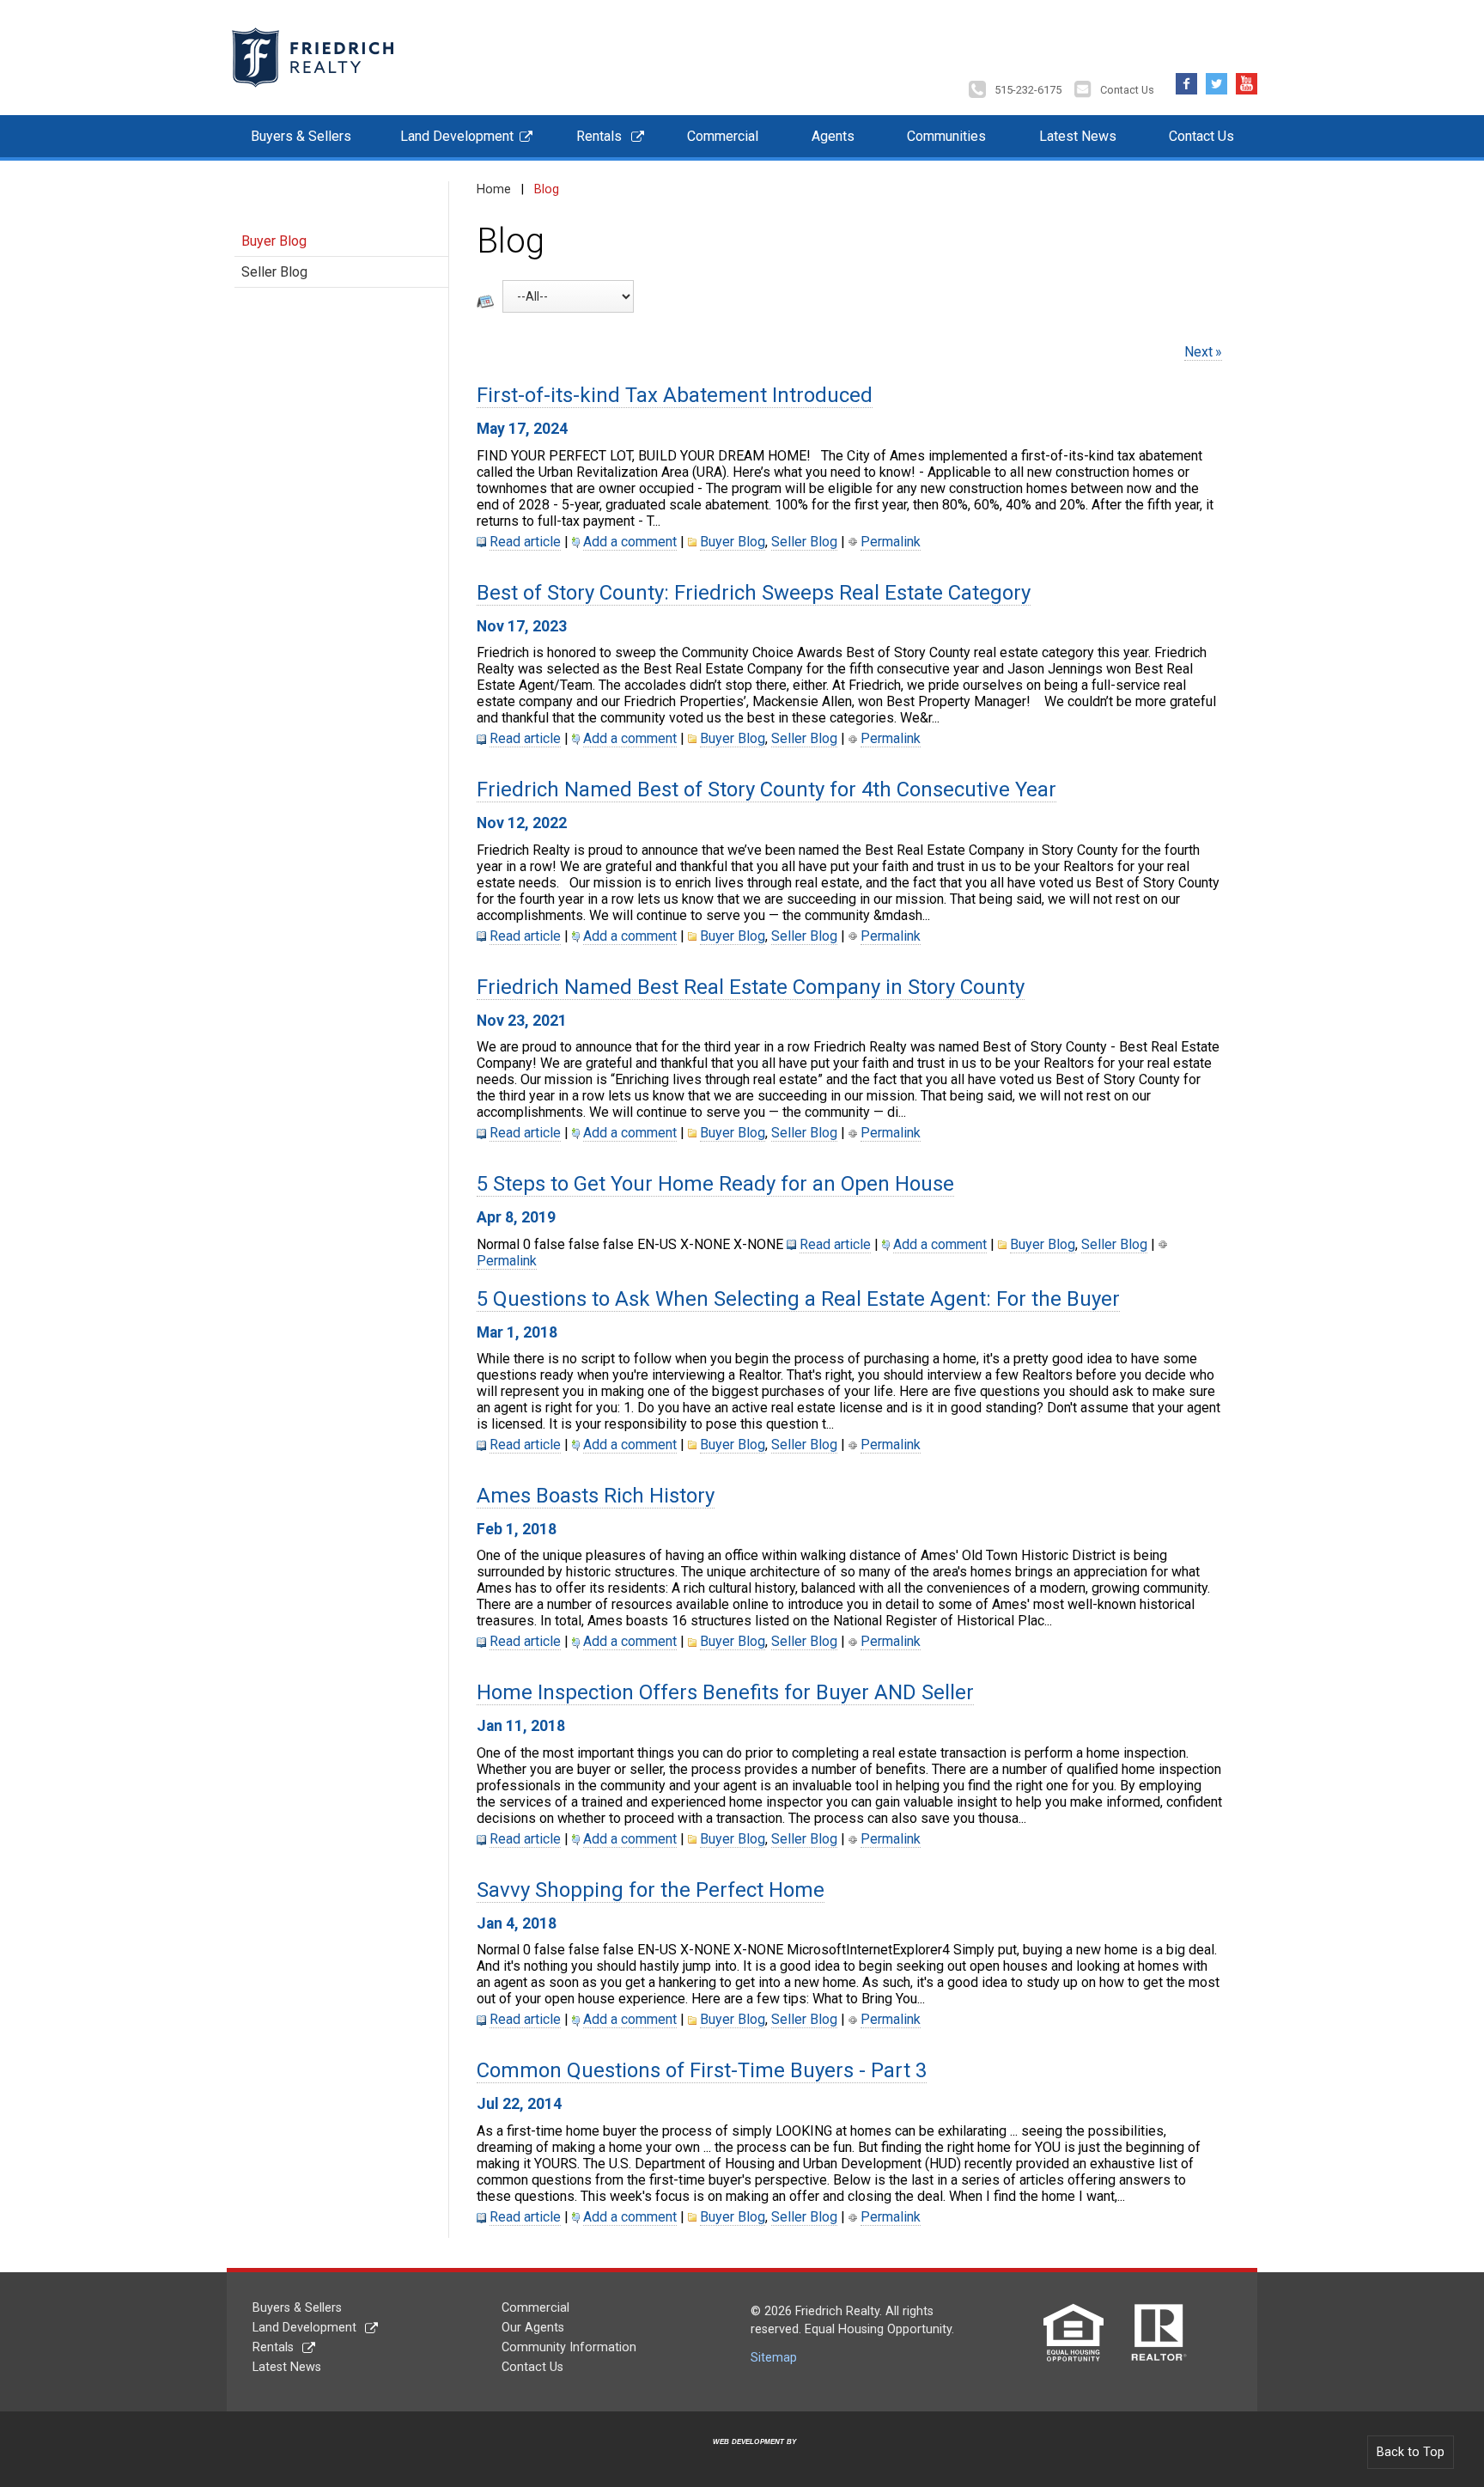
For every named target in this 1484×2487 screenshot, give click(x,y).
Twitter (1216, 79)
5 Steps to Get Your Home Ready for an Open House (715, 1184)
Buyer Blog (274, 241)
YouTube (1247, 79)
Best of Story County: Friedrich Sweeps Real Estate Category (754, 593)
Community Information (569, 2347)
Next (1198, 352)
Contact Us (1127, 90)
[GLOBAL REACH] (745, 2455)
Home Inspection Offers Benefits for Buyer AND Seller (725, 1692)
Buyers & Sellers (301, 136)
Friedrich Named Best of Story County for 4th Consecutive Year (766, 789)
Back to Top (1411, 2452)
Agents (833, 136)
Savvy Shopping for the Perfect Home (651, 1890)
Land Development (457, 136)
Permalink (891, 542)
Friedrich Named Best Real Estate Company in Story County (751, 987)
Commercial (723, 136)
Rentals (599, 136)
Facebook (1186, 79)
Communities (946, 136)
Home (494, 189)
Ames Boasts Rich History (596, 1496)
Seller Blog (274, 272)
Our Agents (533, 2328)
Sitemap (774, 2358)
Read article (525, 542)
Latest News (1078, 136)
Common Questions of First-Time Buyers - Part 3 (702, 2070)
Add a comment (630, 542)
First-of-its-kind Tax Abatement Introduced (675, 395)
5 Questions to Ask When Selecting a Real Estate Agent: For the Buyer (798, 1299)
